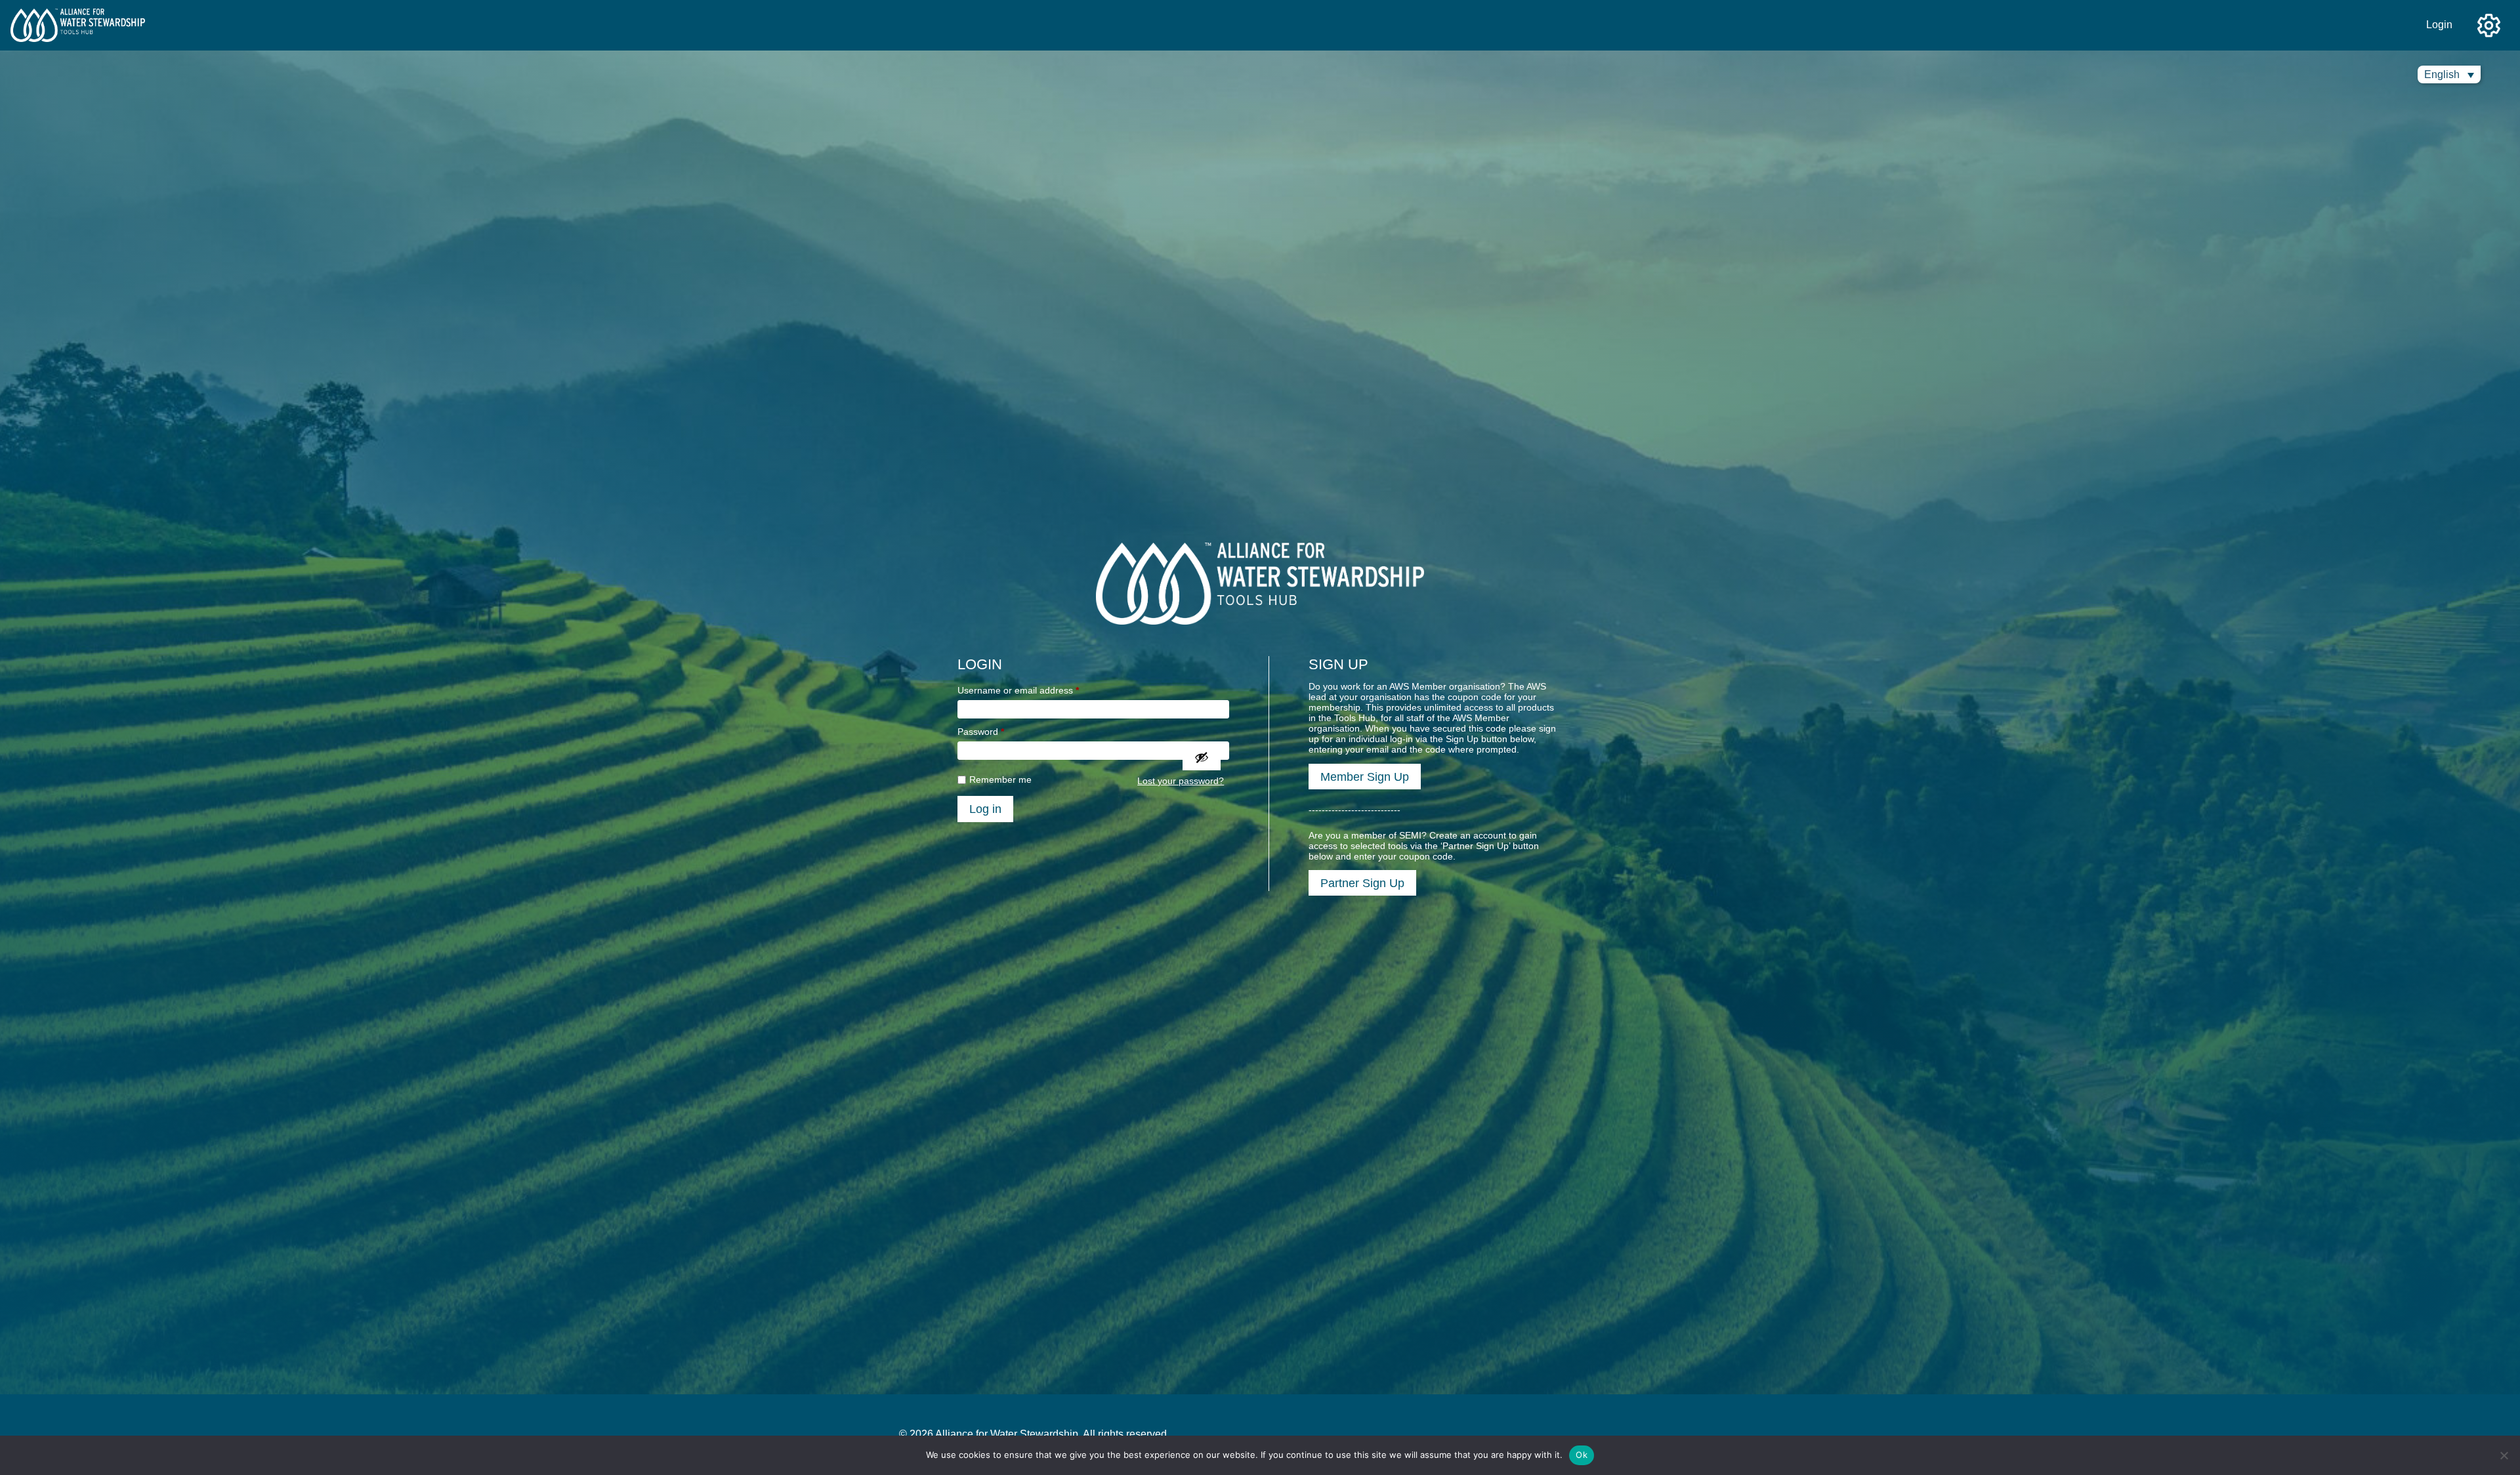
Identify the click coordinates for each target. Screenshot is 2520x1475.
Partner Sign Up (1362, 883)
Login (2439, 25)
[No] (2504, 1455)
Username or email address (1018, 690)
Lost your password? (1181, 781)
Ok (1582, 1455)
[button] (2449, 74)
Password (981, 732)
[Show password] (1202, 757)
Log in (985, 809)
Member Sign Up (1365, 777)
